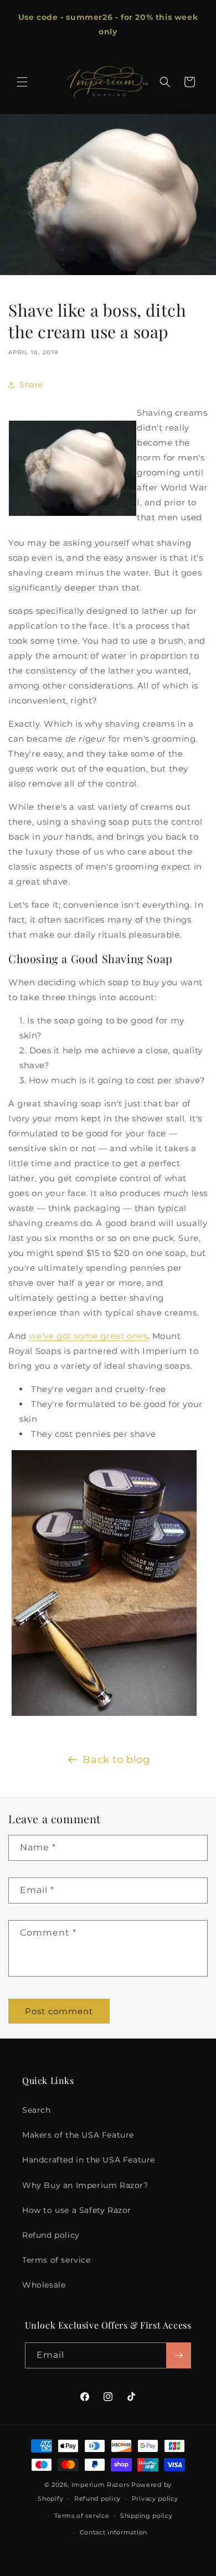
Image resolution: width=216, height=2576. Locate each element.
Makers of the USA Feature (78, 2135)
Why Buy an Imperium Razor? (85, 2185)
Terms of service (56, 2260)
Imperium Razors (101, 2485)
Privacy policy (155, 2499)
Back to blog (116, 1760)
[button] (22, 82)
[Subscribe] (178, 2355)
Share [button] (31, 385)
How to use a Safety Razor (77, 2210)
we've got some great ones (88, 1336)
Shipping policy (146, 2516)
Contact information (114, 2532)
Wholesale (44, 2285)
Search (37, 2110)
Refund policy (51, 2235)
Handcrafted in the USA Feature (89, 2160)
